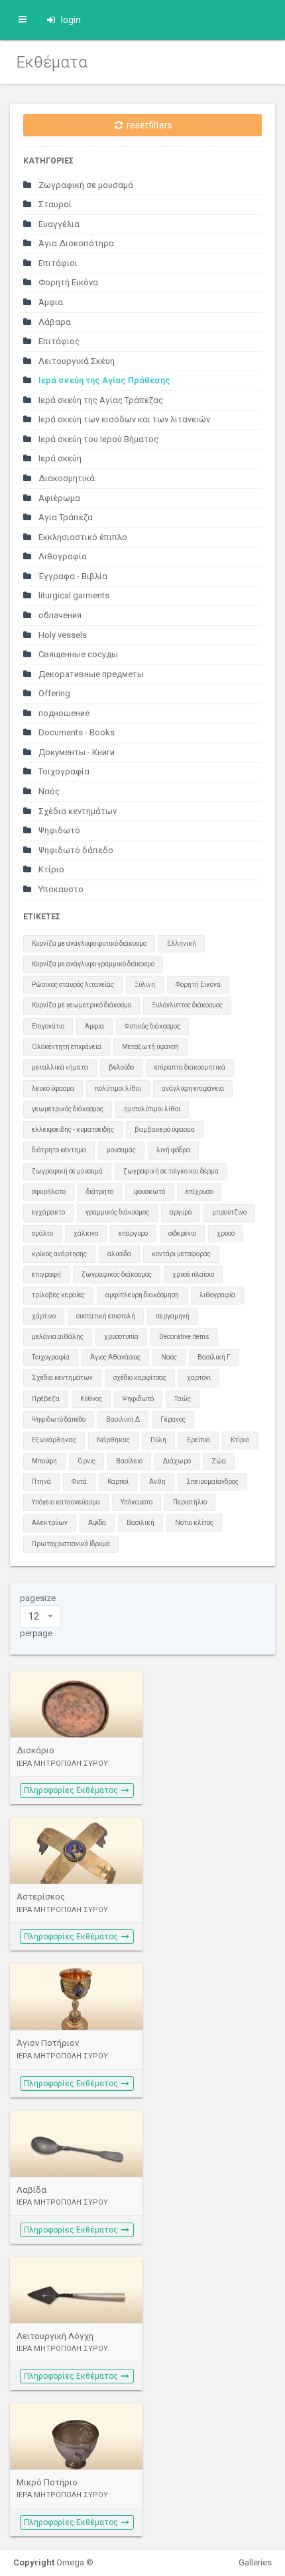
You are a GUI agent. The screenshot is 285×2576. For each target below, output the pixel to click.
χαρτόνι (199, 1378)
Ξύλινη (145, 985)
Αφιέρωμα (58, 498)
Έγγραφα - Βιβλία (72, 576)
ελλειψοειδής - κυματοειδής (73, 1129)
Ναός (48, 791)
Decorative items (184, 1337)
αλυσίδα (119, 1254)
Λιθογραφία (62, 556)
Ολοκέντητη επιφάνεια (67, 1047)
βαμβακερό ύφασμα (165, 1129)
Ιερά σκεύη (59, 458)
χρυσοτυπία (121, 1337)
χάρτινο (44, 1316)
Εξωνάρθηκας (54, 1440)
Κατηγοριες (48, 161)
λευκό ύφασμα (53, 1088)
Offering (53, 693)
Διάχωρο (177, 1461)
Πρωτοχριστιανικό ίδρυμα (71, 1544)
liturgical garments (73, 595)
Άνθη (157, 1482)
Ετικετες (42, 917)
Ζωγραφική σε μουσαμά (85, 185)
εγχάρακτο (48, 1212)
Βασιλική (141, 1523)
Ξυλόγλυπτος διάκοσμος (187, 1005)
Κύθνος (91, 1399)
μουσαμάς (121, 1150)
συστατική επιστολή (106, 1316)
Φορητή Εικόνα (67, 282)
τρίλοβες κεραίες (58, 1295)
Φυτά (79, 1482)
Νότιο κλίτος (194, 1523)
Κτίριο (50, 869)
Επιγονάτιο (48, 1026)
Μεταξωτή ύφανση (150, 1047)
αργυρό (181, 1212)
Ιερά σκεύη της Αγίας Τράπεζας (100, 400)
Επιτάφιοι (57, 263)
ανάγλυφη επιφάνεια (193, 1088)
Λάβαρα (54, 322)
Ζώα (219, 1461)
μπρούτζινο (229, 1212)
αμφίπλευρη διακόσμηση (142, 1295)
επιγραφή (46, 1274)
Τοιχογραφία (63, 771)
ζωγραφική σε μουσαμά (67, 1171)
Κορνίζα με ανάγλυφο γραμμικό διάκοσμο (93, 964)
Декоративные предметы (90, 674)
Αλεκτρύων (50, 1523)
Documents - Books (76, 732)
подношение (63, 713)
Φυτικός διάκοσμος (152, 1026)
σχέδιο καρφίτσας (140, 1378)
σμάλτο (42, 1233)
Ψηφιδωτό (58, 830)
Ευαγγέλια (58, 224)
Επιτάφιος (58, 341)
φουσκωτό (149, 1192)
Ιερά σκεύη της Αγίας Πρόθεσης (103, 380)
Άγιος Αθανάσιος (115, 1357)
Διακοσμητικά (66, 478)
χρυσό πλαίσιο (193, 1274)
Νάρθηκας (113, 1440)
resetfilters (148, 125)
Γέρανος (173, 1419)
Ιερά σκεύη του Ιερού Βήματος (97, 439)
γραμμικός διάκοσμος (117, 1212)
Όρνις (86, 1461)
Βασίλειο (129, 1461)
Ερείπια (199, 1440)
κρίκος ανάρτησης (59, 1254)
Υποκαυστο (60, 889)
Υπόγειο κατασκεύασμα (66, 1502)
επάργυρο (133, 1233)
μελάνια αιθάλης (58, 1337)
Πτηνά (41, 1482)
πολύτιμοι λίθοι (118, 1088)
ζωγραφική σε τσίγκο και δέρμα (171, 1171)
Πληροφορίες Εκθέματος (72, 1790)
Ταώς (183, 1399)
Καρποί (118, 1482)
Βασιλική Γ (214, 1357)
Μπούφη (44, 1461)
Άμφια (50, 302)
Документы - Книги (76, 752)
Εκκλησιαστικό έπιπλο (82, 537)
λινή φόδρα (173, 1150)
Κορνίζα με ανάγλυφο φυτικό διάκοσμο (89, 943)
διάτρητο (100, 1192)
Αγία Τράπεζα (65, 517)
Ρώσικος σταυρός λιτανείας (73, 985)
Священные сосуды (77, 654)
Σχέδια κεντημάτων (77, 811)
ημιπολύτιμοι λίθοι (152, 1109)
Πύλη (158, 1440)
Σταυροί (54, 204)
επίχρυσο (199, 1192)
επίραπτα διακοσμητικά (190, 1067)
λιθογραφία (217, 1295)
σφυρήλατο (49, 1192)
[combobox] (40, 1616)
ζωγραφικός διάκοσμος (117, 1274)
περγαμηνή (173, 1316)
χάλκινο (86, 1233)
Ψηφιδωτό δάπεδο (75, 850)
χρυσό (226, 1233)
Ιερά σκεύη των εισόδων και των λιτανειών (123, 419)
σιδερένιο (182, 1233)
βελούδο (121, 1067)
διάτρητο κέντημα (59, 1150)
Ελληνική (182, 943)
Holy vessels (62, 635)
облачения (59, 615)
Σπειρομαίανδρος (212, 1482)
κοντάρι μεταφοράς (181, 1254)
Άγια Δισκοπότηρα (75, 243)
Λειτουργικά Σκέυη (76, 361)
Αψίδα (97, 1523)
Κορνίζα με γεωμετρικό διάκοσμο (82, 1005)
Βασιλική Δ (123, 1419)
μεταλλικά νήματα (60, 1067)
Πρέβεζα (46, 1399)
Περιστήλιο (190, 1502)
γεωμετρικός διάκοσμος (68, 1109)
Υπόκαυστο (137, 1502)
